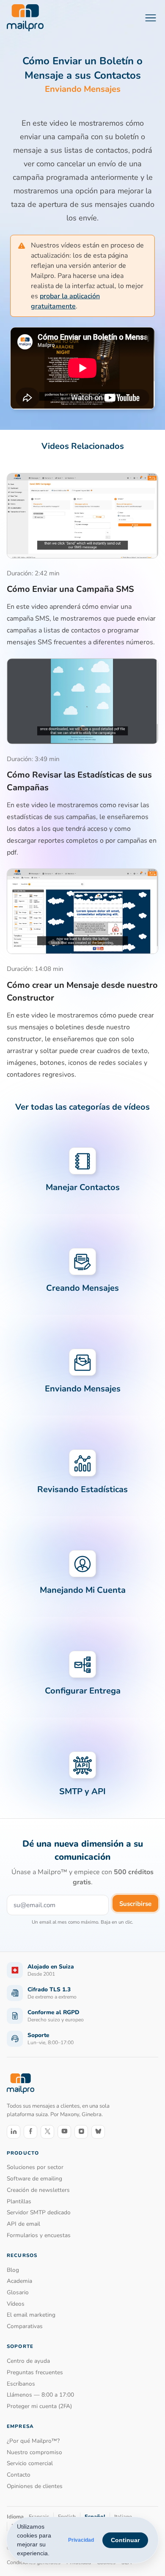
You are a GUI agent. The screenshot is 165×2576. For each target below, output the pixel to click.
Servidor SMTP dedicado (39, 2212)
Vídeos (16, 2304)
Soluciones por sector (35, 2167)
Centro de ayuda (28, 2361)
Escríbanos (21, 2384)
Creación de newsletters (38, 2190)
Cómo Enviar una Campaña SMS (70, 589)
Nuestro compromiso (34, 2452)
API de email (23, 2224)
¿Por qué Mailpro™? (33, 2441)
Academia (19, 2281)
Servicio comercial (30, 2463)
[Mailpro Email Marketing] (21, 2083)
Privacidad (81, 2540)
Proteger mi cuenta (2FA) (39, 2406)
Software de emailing (34, 2179)
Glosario (18, 2292)
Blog (13, 2270)
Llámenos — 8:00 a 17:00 (40, 2395)
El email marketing (31, 2315)
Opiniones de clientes (35, 2486)
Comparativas (25, 2326)
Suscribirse (135, 1904)
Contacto (19, 2475)
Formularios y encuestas (39, 2235)
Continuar (125, 2540)
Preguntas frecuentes (35, 2372)
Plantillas (19, 2201)
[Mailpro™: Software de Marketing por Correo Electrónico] (25, 18)
